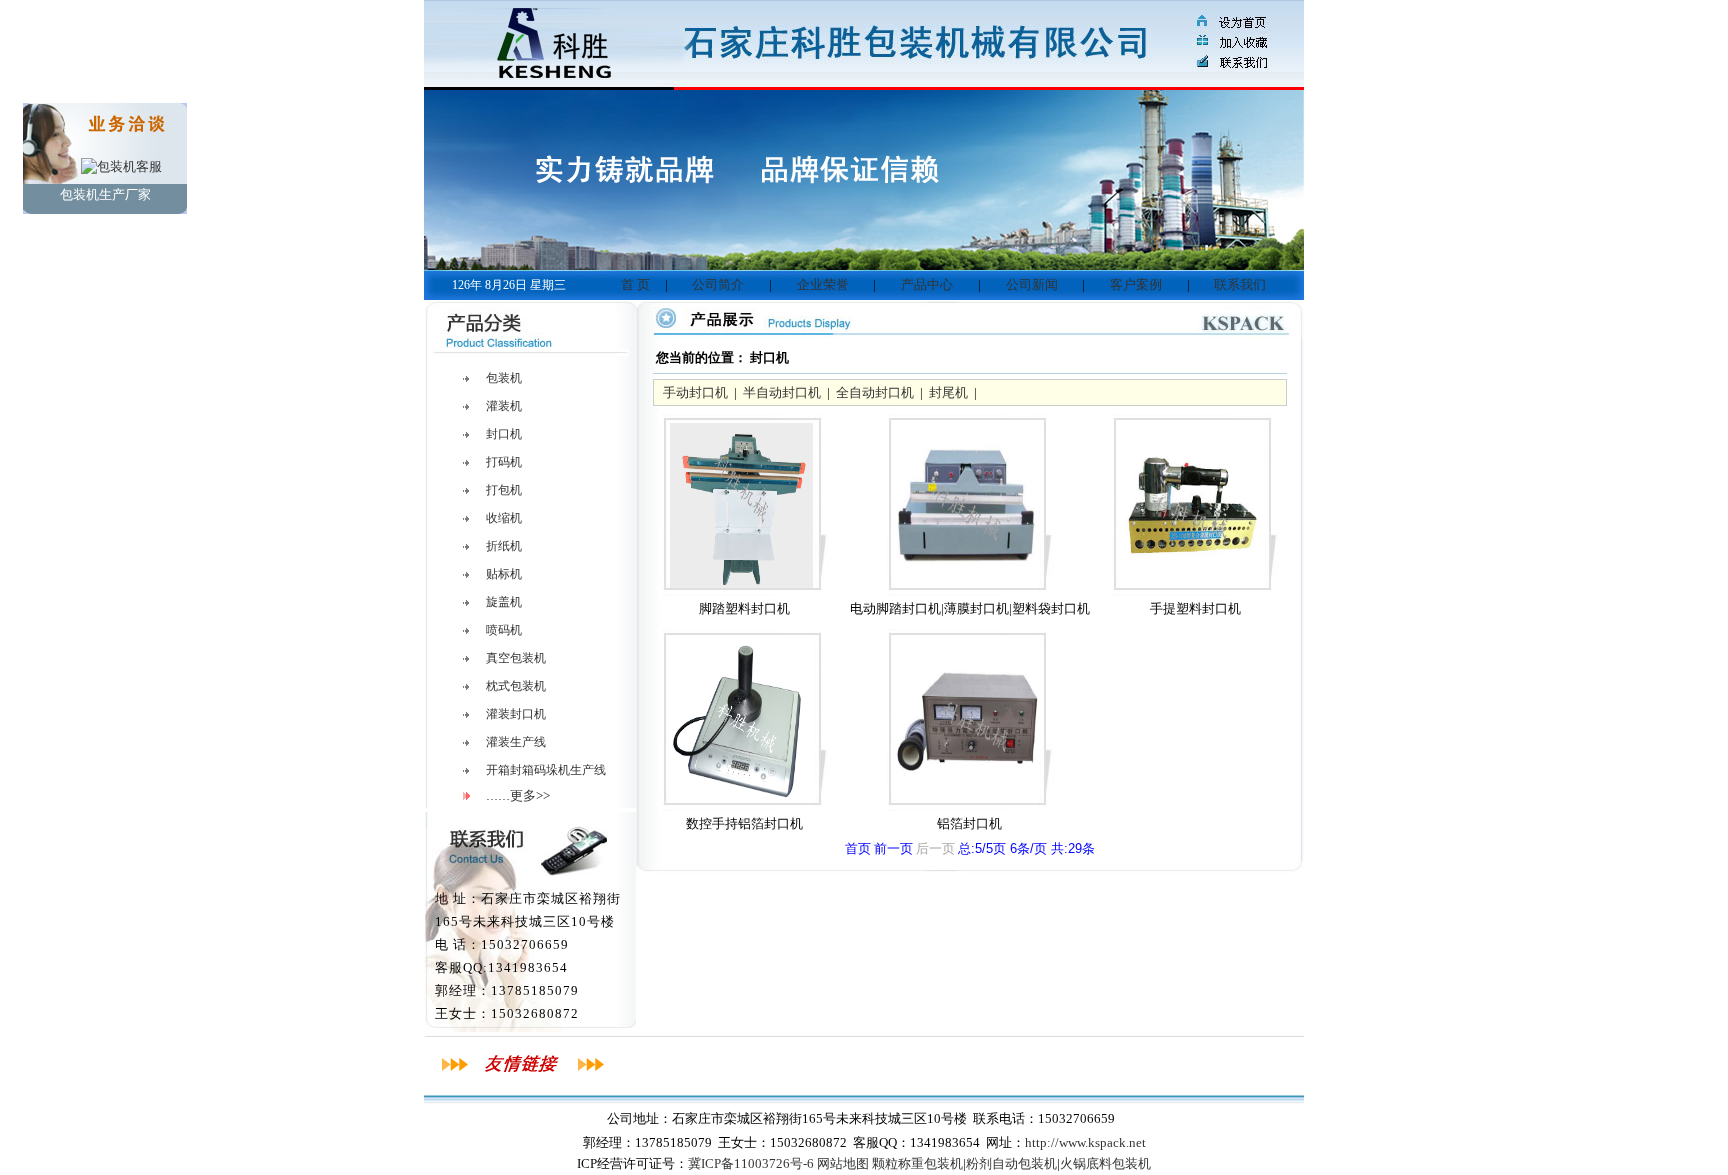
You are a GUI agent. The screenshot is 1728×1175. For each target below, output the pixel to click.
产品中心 (927, 284)
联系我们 (1240, 284)
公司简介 (718, 284)
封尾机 (948, 392)
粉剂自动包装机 (1011, 1163)
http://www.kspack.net (1085, 1142)
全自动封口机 (875, 392)
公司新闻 (1032, 284)
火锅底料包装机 (1105, 1163)
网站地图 (843, 1163)
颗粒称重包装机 (917, 1163)
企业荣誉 (823, 284)
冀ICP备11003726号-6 (751, 1163)
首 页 (635, 284)
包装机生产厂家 (105, 194)
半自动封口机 (782, 392)
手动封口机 (695, 392)
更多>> (530, 795)
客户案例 (1136, 284)
